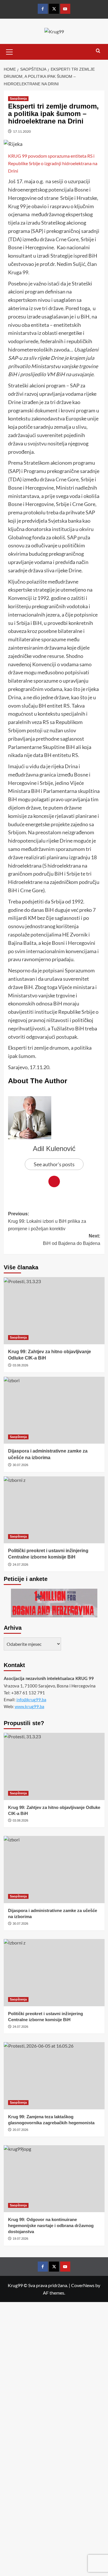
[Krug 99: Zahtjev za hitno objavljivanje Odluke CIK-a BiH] (54, 1311)
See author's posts (54, 1164)
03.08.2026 (20, 1365)
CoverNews (83, 2285)
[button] (10, 51)
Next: (72, 1240)
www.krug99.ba (30, 1706)
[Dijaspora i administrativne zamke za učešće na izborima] (54, 1410)
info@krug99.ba (31, 1700)
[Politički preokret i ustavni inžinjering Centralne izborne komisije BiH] (54, 1510)
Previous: (47, 1221)
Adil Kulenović (54, 1149)
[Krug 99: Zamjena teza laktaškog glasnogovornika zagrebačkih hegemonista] (54, 2076)
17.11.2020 (22, 131)
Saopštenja (18, 99)
